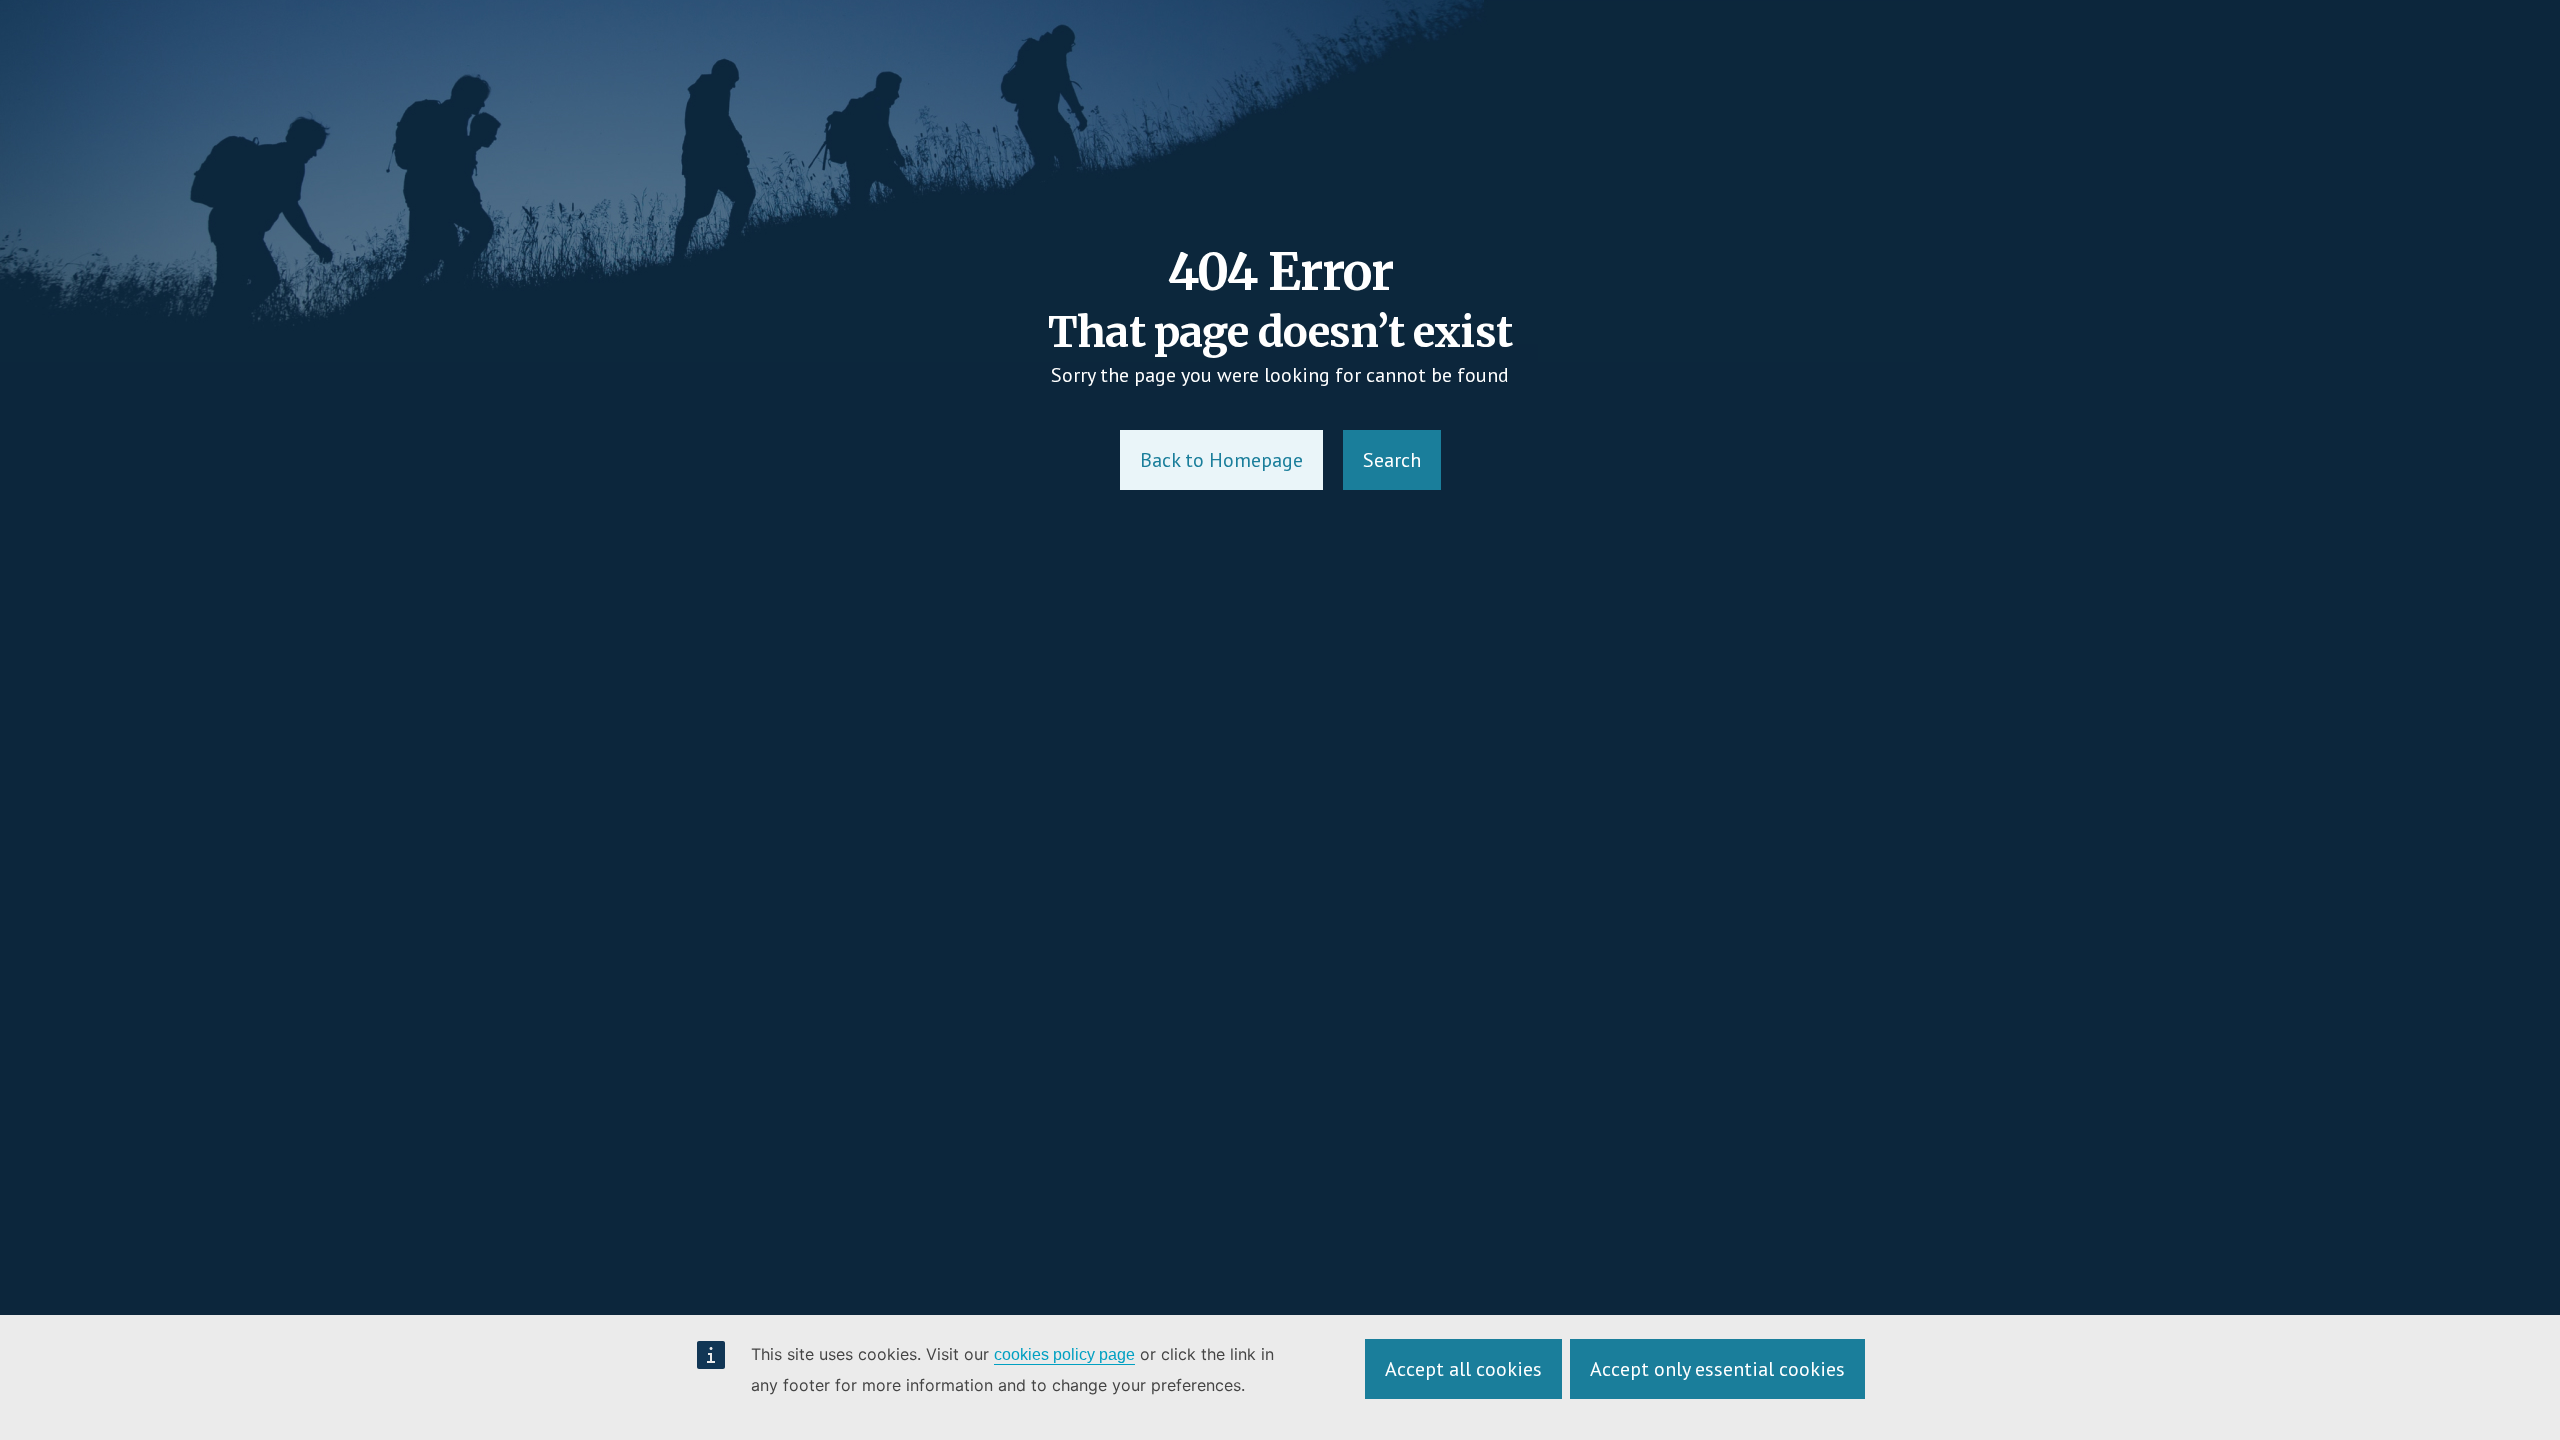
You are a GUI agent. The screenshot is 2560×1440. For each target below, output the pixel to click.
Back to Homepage (1221, 460)
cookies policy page (1064, 1354)
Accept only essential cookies (1717, 1369)
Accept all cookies (1463, 1369)
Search (1392, 460)
